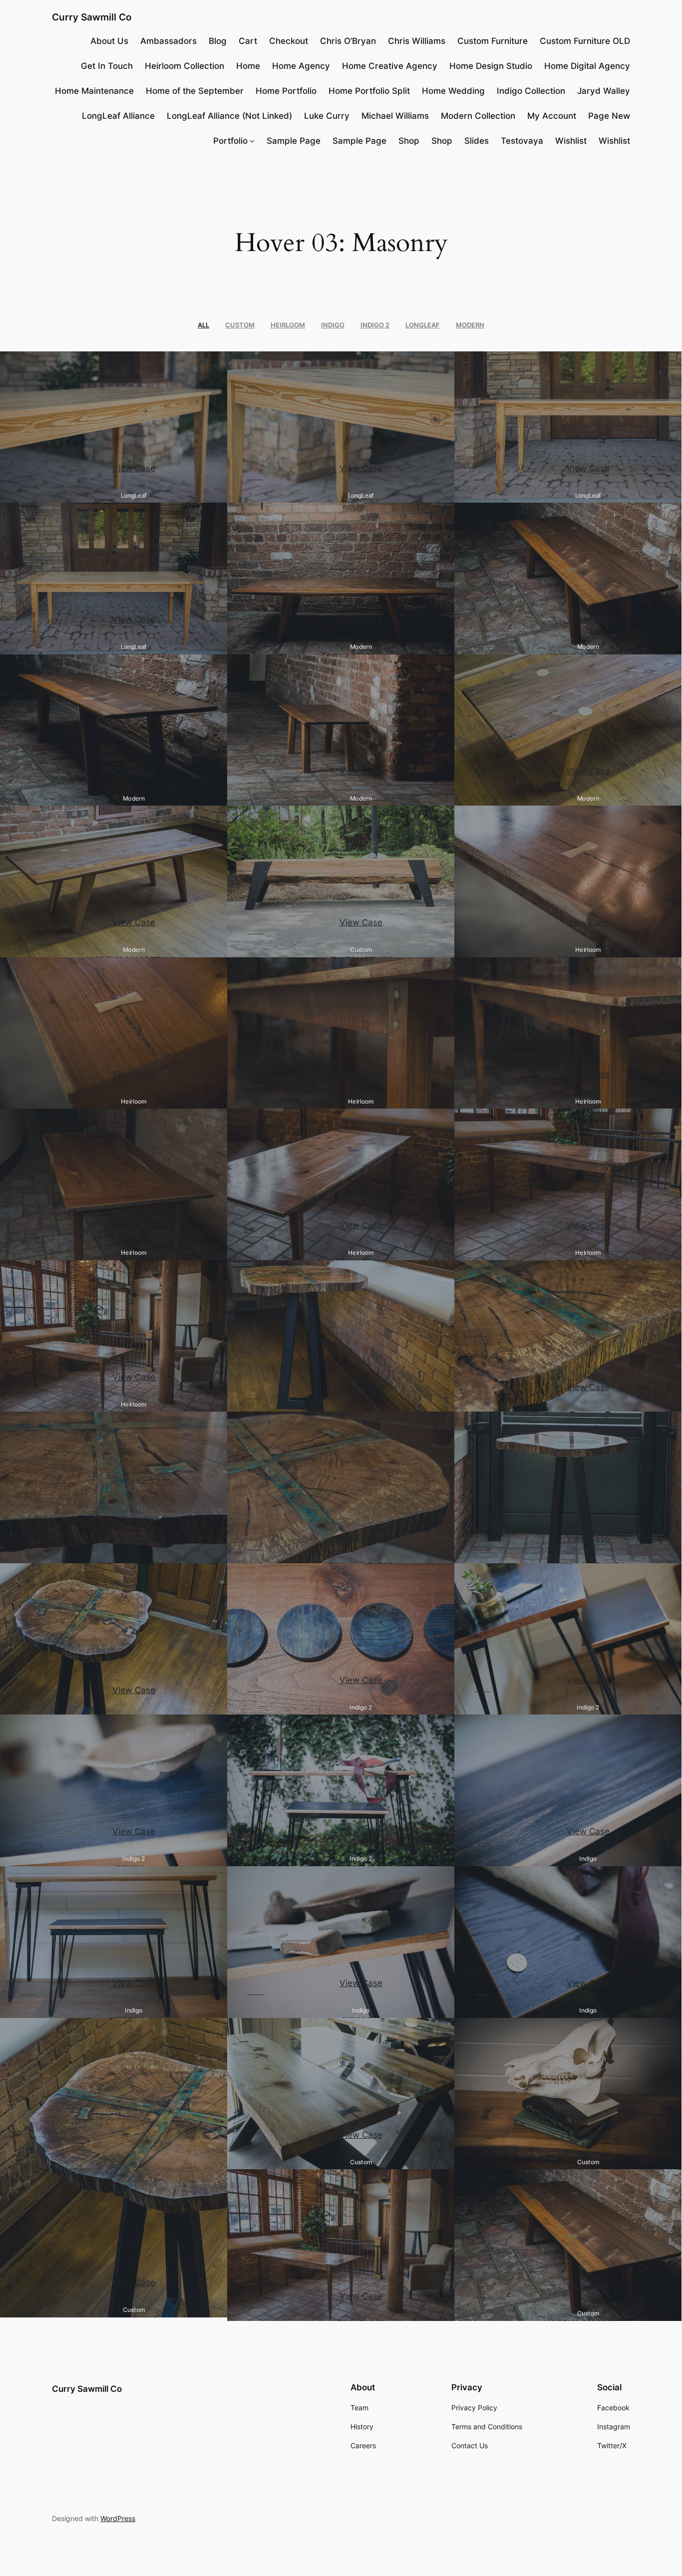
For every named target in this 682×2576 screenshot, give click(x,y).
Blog (218, 41)
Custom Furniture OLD (585, 41)
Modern (470, 325)
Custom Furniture (493, 41)
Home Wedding (453, 91)
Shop (409, 141)
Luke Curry (327, 116)
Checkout (289, 41)
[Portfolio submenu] (252, 141)
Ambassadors (169, 41)
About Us (109, 41)
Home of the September (195, 91)
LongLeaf (423, 325)
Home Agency (301, 66)
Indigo (333, 325)
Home (248, 66)
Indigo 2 (375, 325)
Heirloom (288, 325)
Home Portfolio (286, 91)
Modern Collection (478, 116)
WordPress (118, 2518)
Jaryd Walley (604, 91)
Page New (609, 116)
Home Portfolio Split (369, 91)
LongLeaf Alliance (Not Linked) (229, 116)
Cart (248, 41)
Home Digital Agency (587, 66)
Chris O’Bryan (348, 41)
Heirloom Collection (184, 66)
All (203, 325)
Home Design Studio (491, 66)
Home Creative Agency (390, 66)
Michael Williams (395, 116)
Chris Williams (417, 41)
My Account (552, 116)
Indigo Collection (531, 91)
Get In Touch (107, 66)
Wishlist (571, 141)
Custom (240, 325)
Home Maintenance (94, 91)
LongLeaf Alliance (118, 116)
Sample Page (294, 141)
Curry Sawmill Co (92, 17)
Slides (477, 141)
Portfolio (230, 141)
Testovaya (522, 141)
